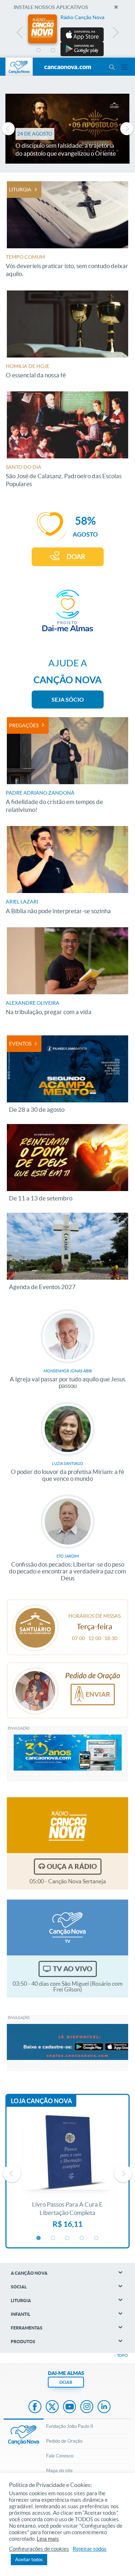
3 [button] (68, 50)
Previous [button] (20, 34)
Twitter (52, 2407)
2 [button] (53, 50)
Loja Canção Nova (41, 2101)
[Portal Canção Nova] (19, 67)
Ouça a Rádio (72, 1866)
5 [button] (96, 50)
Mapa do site (59, 2471)
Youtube (69, 2407)
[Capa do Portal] (68, 67)
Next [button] (115, 34)
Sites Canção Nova (125, 67)
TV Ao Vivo (73, 1969)
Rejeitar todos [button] (90, 2549)
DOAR (76, 557)
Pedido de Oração (64, 2441)
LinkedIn (104, 2407)
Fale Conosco (60, 2456)
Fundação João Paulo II (70, 2426)
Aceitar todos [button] (29, 2560)
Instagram (87, 2407)
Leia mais (48, 2539)
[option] (68, 35)
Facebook (35, 2407)
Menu (112, 67)
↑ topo (121, 2355)
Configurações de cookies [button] (39, 2549)
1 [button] (39, 50)
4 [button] (82, 50)
